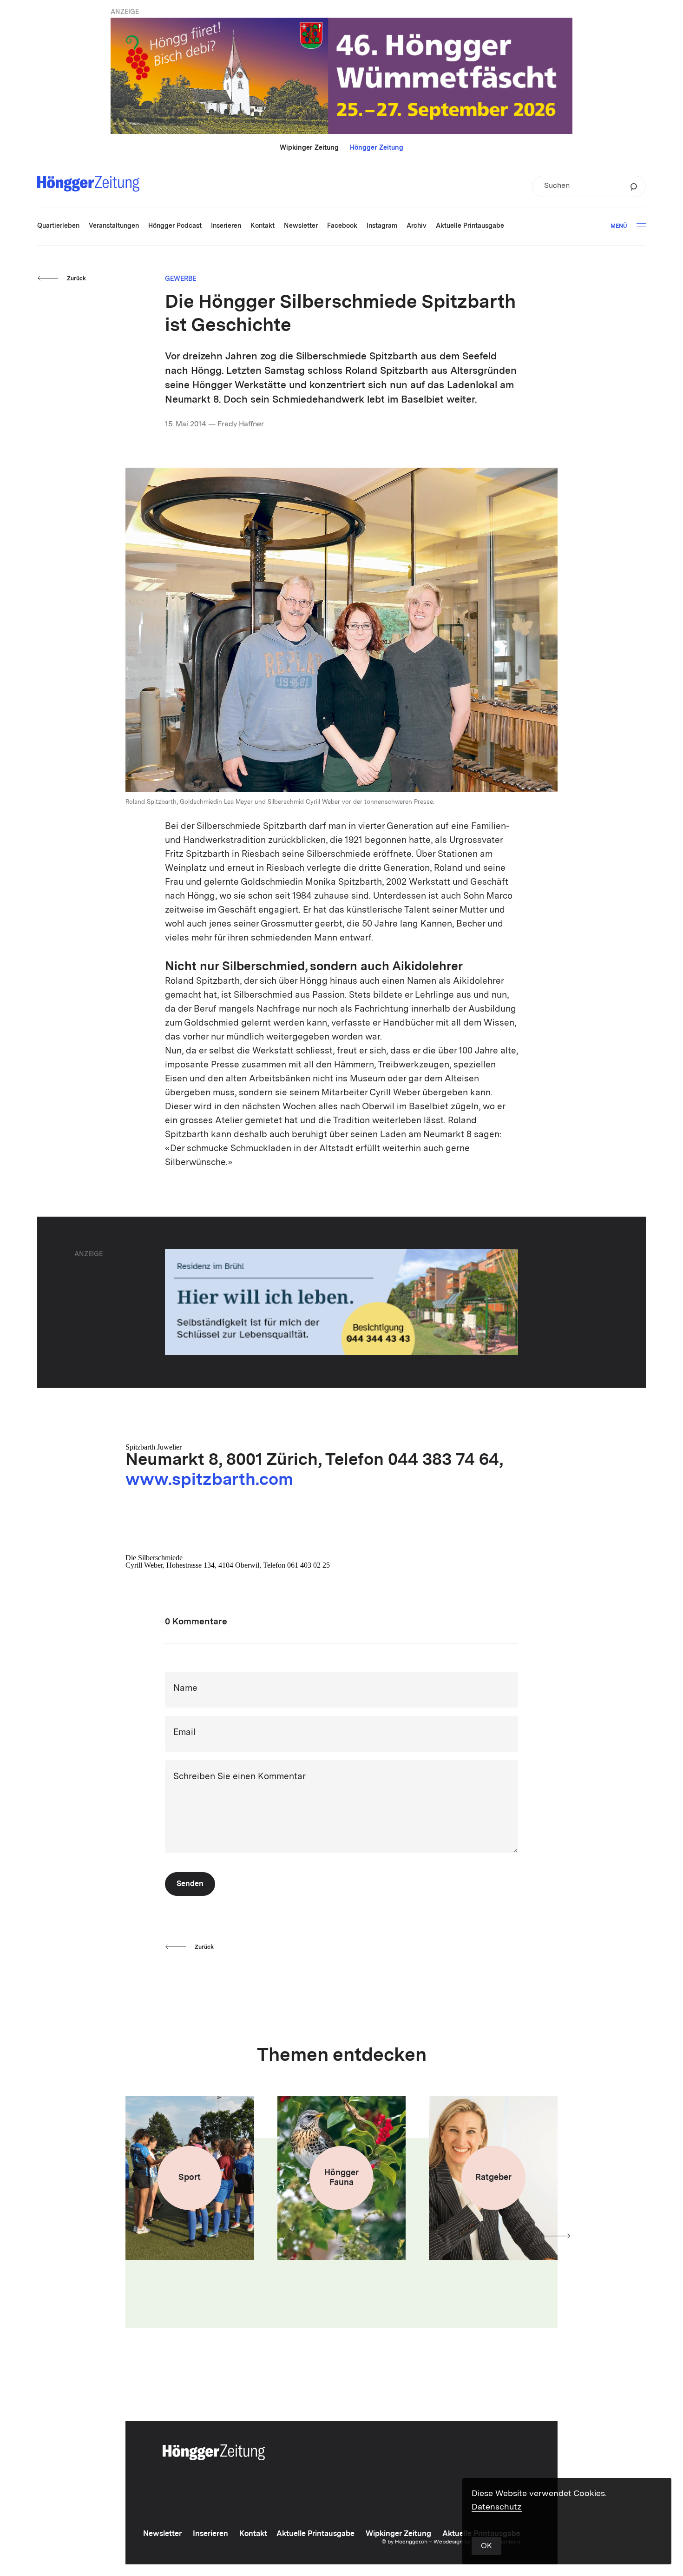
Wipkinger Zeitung (309, 148)
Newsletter (162, 2534)
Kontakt (253, 2534)
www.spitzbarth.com (209, 1481)
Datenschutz (497, 2507)
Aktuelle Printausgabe (315, 2534)
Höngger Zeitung (377, 148)
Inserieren (210, 2534)
